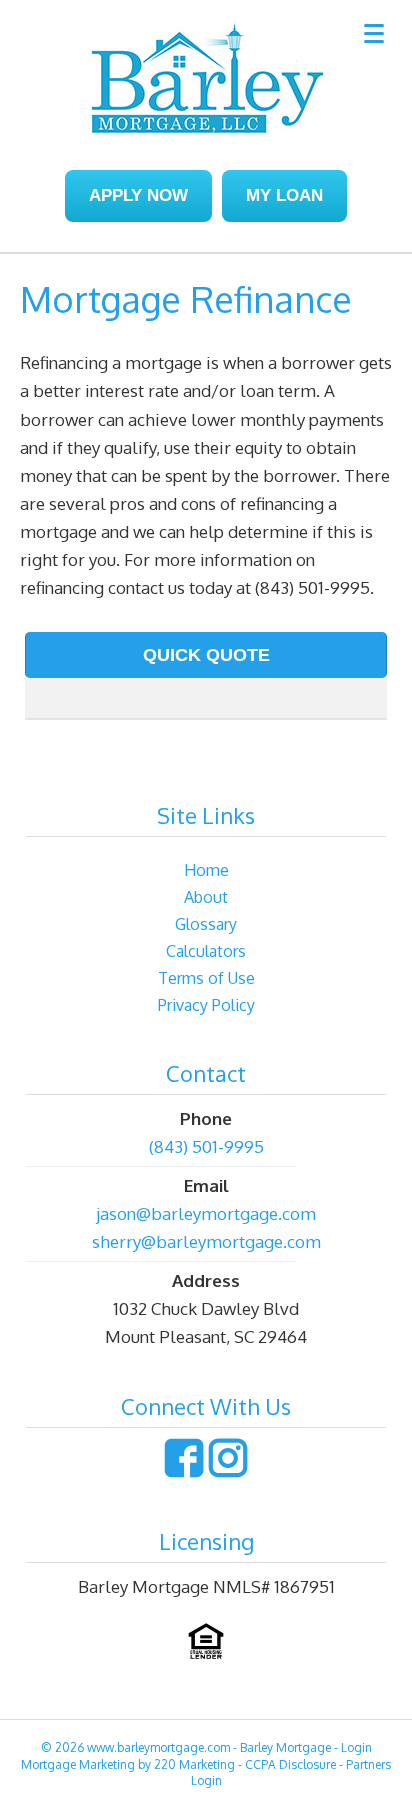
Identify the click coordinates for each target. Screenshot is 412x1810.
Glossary (206, 924)
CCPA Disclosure (290, 1764)
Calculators (206, 951)
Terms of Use (206, 978)
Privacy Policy (206, 1005)
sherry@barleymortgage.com (206, 1241)
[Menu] (373, 32)
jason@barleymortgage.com (206, 1213)
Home (206, 870)
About (206, 897)
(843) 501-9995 (206, 1146)
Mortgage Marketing (78, 1764)
